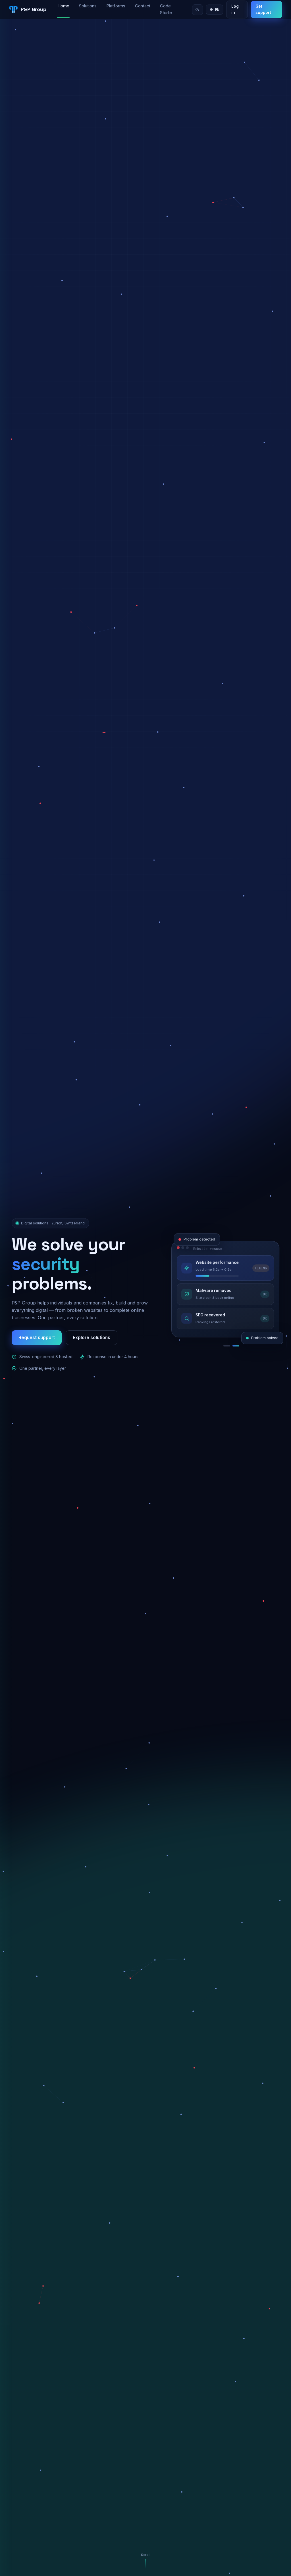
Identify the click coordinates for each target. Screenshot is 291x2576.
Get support (263, 9)
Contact (143, 6)
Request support (37, 1338)
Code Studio (166, 9)
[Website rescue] (216, 1346)
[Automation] (227, 1346)
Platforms (116, 6)
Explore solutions (92, 1338)
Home (63, 6)
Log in (235, 9)
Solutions (88, 6)
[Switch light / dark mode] (198, 10)
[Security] (236, 1346)
